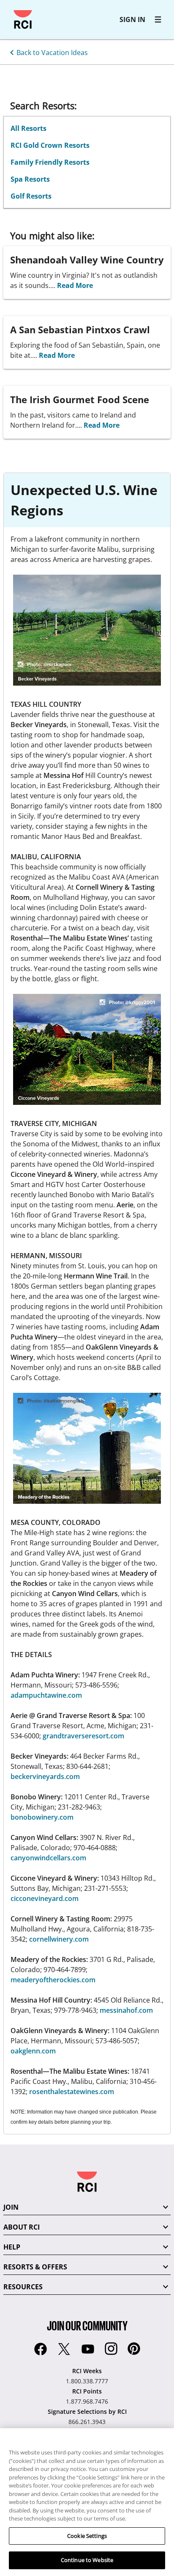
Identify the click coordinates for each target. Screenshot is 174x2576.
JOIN (11, 2207)
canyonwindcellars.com (48, 1858)
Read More (75, 285)
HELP (12, 2247)
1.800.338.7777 (87, 2381)
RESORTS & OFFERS (35, 2267)
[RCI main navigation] (158, 19)
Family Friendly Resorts (50, 162)
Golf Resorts (31, 196)
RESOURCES (23, 2287)
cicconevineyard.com (45, 1898)
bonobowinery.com (42, 1817)
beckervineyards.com (45, 1776)
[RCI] (23, 19)
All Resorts (29, 128)
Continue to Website (87, 2560)
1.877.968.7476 (87, 2401)
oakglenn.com (33, 2051)
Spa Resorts (30, 179)
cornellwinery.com (59, 1939)
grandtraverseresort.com (83, 1736)
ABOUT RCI (22, 2227)
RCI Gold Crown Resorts (50, 145)
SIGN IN (132, 19)
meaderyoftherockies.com (53, 1980)
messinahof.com (126, 2010)
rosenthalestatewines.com (72, 2092)
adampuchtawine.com (46, 1695)
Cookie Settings (87, 2536)
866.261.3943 (87, 2422)
